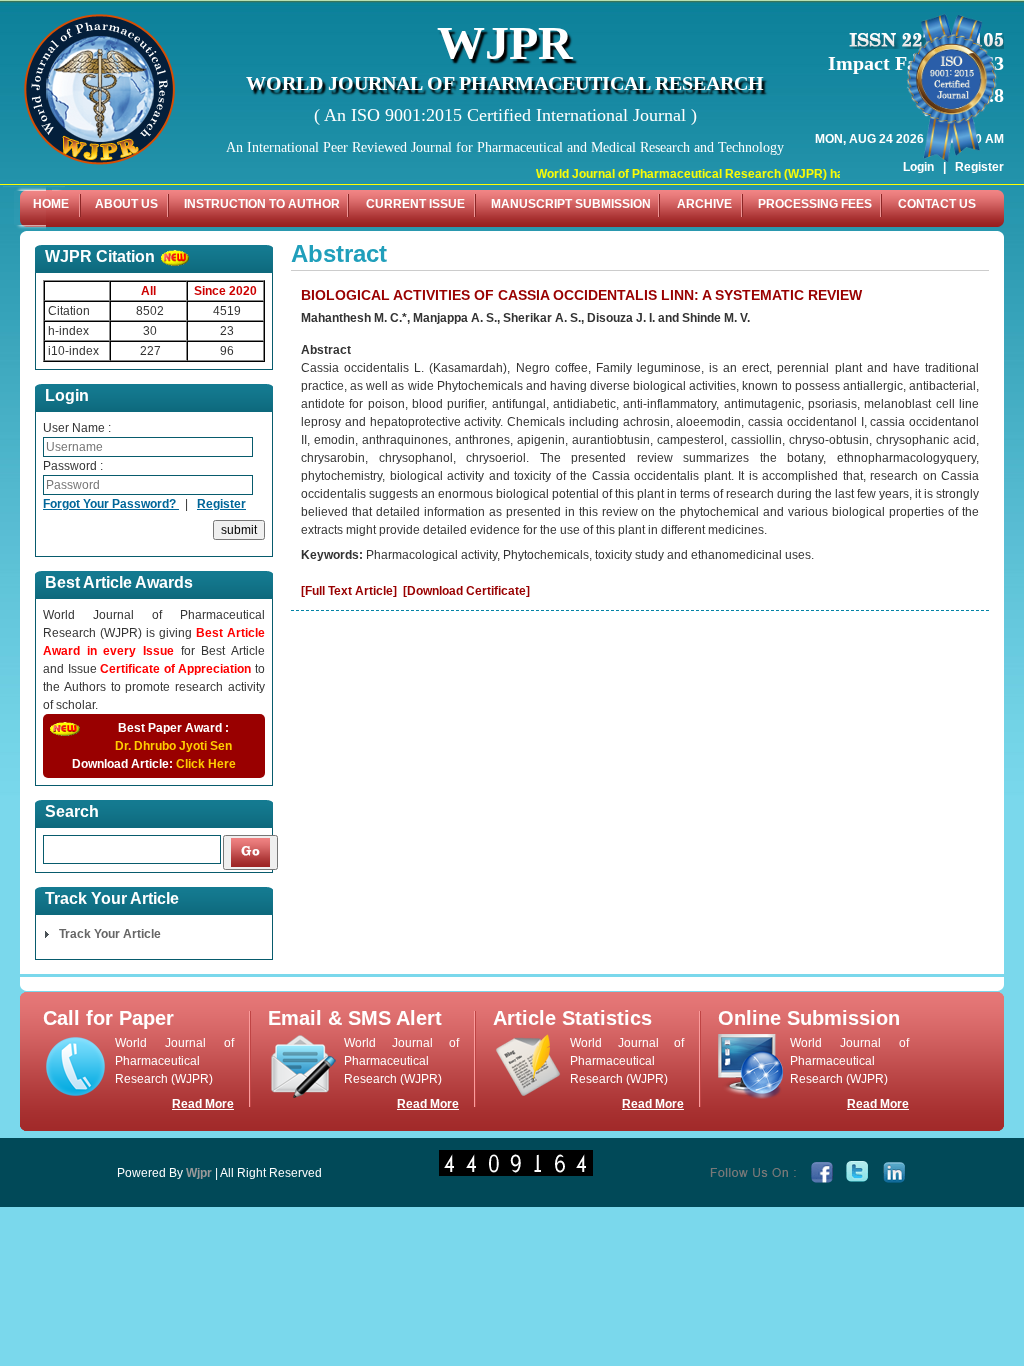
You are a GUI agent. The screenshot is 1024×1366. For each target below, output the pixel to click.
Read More (203, 1104)
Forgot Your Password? (111, 504)
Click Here (206, 764)
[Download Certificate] (466, 591)
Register (221, 504)
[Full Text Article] (349, 591)
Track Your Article (110, 934)
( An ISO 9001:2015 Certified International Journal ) (505, 115)
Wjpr (199, 1173)
